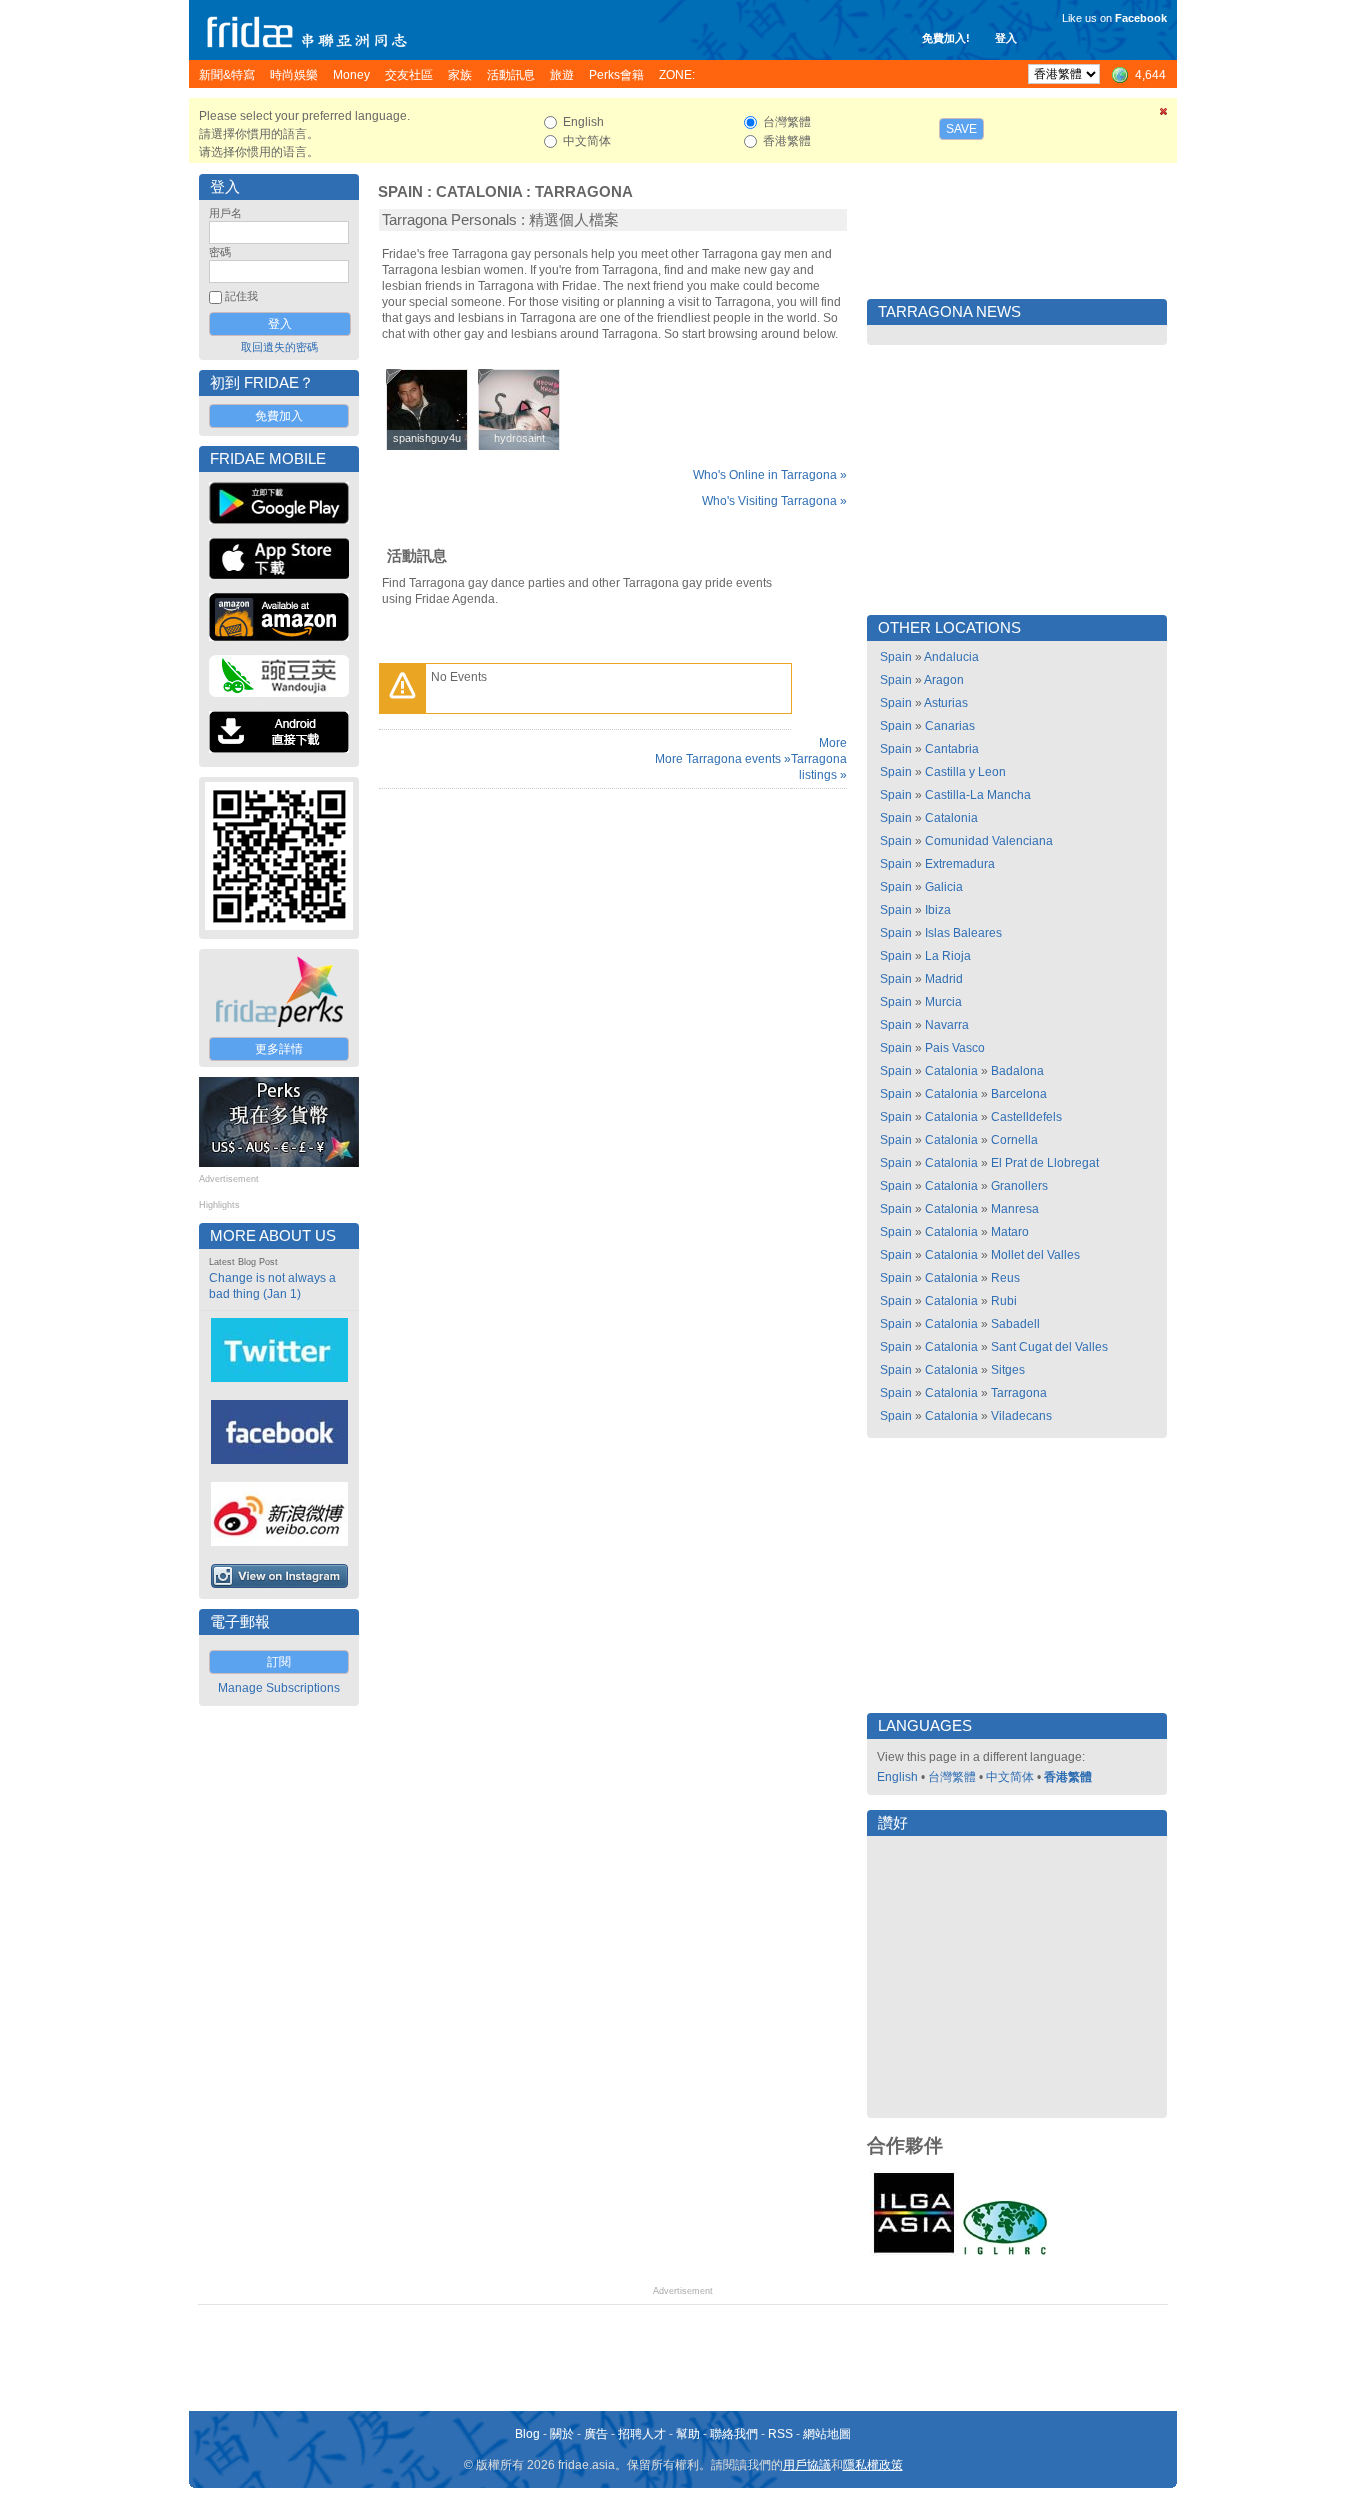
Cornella (1014, 1140)
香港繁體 (1068, 1777)
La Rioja (948, 956)
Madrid (944, 979)
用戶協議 (807, 2465)
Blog (527, 2434)
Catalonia (479, 192)
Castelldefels (1026, 1117)
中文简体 (1010, 1777)
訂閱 (279, 1662)
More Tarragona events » (723, 759)
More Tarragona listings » (819, 759)
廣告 (596, 2434)
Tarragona (584, 192)
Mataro (1010, 1232)
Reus (1005, 1278)
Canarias (950, 726)
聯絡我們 (734, 2434)
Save (961, 129)
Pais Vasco (955, 1048)
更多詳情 (279, 1049)
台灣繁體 (952, 1777)
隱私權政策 (873, 2465)
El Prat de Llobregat (1045, 1163)
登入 (1006, 38)
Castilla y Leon (965, 772)
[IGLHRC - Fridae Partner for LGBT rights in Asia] (1005, 2253)
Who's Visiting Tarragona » (774, 501)
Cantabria (952, 749)
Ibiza (938, 910)
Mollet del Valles (1035, 1255)
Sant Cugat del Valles (1049, 1347)
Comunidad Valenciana (989, 841)
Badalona (1017, 1071)
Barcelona (1019, 1094)
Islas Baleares (963, 933)
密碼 (220, 252)
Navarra (947, 1025)
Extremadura (960, 864)
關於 (562, 2434)
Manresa (1015, 1209)
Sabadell (1015, 1324)
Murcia (943, 1002)
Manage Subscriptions (279, 1688)
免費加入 (279, 416)
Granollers (1019, 1186)
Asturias (946, 703)
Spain (400, 192)
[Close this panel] (1164, 115)
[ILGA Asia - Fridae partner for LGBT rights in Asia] (914, 2253)
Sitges (1008, 1370)
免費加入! (946, 38)
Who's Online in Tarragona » (770, 475)
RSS (780, 2434)
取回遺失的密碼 (279, 347)
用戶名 (225, 213)
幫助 (688, 2434)
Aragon (944, 680)
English (897, 1777)
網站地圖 (827, 2434)
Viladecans (1021, 1416)
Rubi (1004, 1301)
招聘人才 (642, 2434)
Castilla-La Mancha (978, 795)
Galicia (944, 887)
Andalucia (951, 657)
